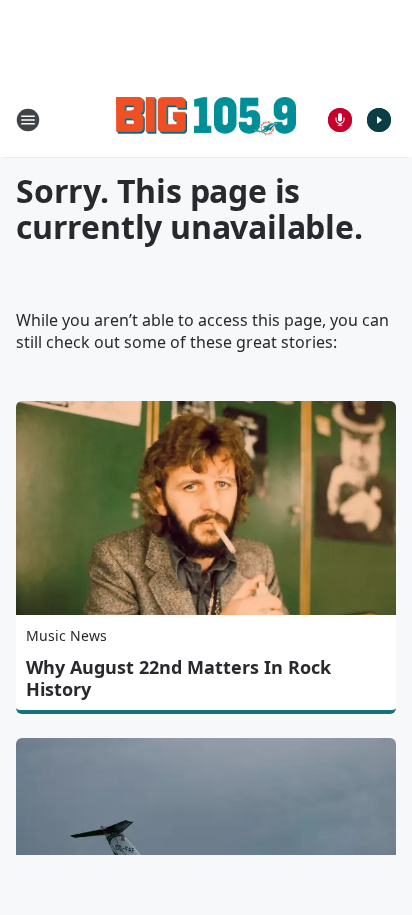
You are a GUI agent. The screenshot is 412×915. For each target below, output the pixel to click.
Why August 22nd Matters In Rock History (178, 678)
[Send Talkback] (340, 120)
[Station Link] (206, 119)
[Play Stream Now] (379, 120)
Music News (66, 635)
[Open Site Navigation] (28, 120)
